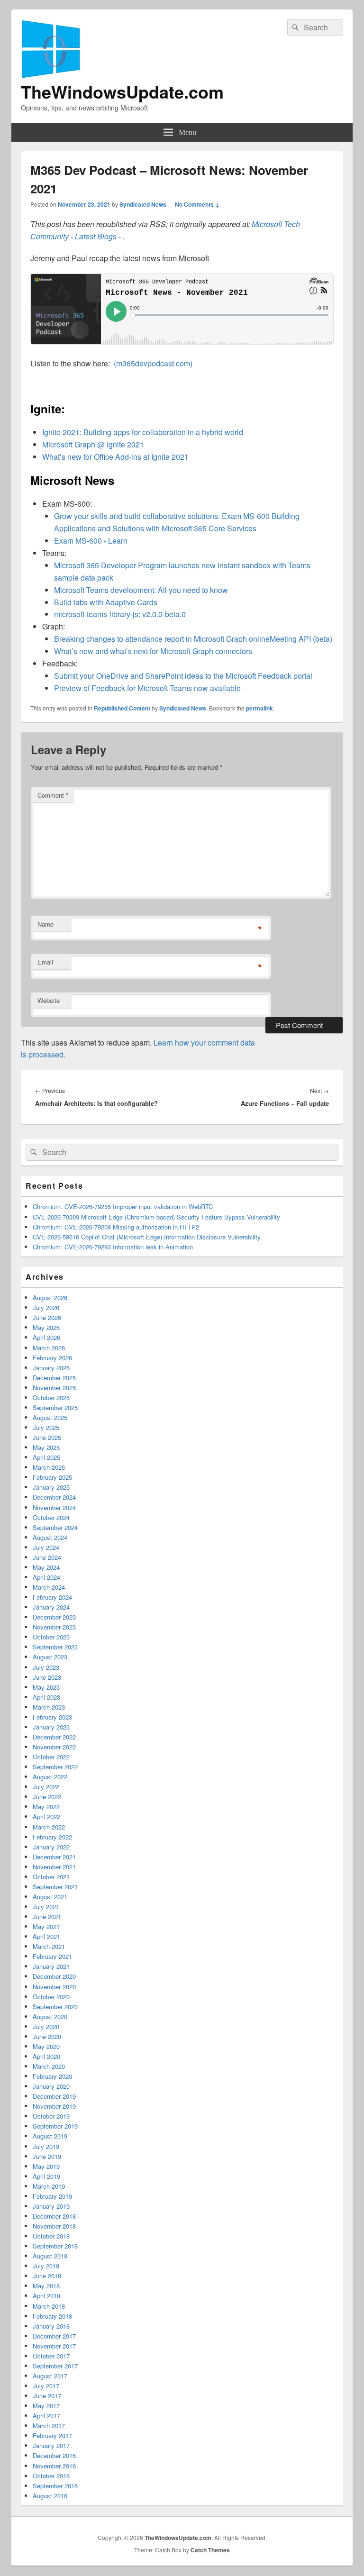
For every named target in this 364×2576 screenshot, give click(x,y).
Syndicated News (143, 204)
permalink (259, 708)
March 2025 (49, 1467)
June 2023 (47, 1677)
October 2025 (51, 1397)
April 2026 (46, 1337)
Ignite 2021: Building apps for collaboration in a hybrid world (143, 432)
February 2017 (52, 2435)
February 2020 (52, 2076)
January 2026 (51, 1368)
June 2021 (47, 1916)
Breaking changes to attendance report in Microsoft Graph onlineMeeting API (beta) (193, 639)
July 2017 (46, 2386)
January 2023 (51, 1727)
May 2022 (46, 1807)
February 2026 (52, 1358)
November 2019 (54, 2106)
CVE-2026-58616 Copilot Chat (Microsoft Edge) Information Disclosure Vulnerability (147, 1237)
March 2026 (49, 1348)
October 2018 (51, 2236)
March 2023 (49, 1707)
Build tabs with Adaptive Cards (106, 602)
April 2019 (46, 2176)
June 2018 (47, 2276)
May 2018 (46, 2286)
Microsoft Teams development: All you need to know (141, 590)
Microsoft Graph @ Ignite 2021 (93, 444)
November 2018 (54, 2226)
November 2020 (54, 1987)
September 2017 (55, 2366)
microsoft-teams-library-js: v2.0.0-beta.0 (120, 614)
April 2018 (46, 2296)
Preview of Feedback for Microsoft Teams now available (147, 688)
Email (45, 962)
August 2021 (50, 1897)
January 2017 (51, 2445)
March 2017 (49, 2426)
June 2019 (47, 2156)
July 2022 (46, 1787)
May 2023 (46, 1687)
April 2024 (46, 1577)
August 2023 (50, 1657)
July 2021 (46, 1907)
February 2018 (52, 2316)
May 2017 (46, 2406)
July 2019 (46, 2146)
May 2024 (46, 1567)
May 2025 (46, 1447)
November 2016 (54, 2466)
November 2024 (54, 1507)
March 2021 (49, 1946)
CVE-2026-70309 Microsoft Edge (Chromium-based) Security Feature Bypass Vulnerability (156, 1217)
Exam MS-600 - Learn (91, 541)
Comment (53, 795)
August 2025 (50, 1417)
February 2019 (52, 2196)
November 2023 (54, 1627)
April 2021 (46, 1936)
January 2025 (51, 1487)
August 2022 (50, 1777)
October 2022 (51, 1757)
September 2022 (55, 1767)
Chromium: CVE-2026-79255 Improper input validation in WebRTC (123, 1206)
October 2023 (51, 1637)
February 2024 (52, 1597)
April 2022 (46, 1816)
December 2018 (54, 2216)
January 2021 (51, 1966)
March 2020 (49, 2066)
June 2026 (47, 1317)
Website (49, 1000)
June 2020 (47, 2036)
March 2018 (49, 2306)
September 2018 (55, 2246)
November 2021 (54, 1867)
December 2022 (54, 1737)
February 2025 (52, 1477)
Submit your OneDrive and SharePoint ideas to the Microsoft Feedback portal (183, 676)
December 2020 (54, 1976)
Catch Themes (210, 2550)
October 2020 (51, 1997)
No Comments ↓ (197, 204)
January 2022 (51, 1847)
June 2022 (47, 1797)
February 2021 (52, 1956)
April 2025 (46, 1457)
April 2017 (46, 2416)
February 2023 (52, 1717)
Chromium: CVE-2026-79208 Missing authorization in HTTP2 (116, 1227)
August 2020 (50, 2016)
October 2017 (51, 2356)
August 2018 (50, 2256)
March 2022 (49, 1827)
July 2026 (46, 1307)
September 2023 (55, 1647)
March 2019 (49, 2186)
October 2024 (51, 1517)
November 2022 (54, 1747)
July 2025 (46, 1427)
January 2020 (51, 2086)
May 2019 (46, 2166)
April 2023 (46, 1697)
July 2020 (46, 2026)
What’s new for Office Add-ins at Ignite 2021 (115, 457)
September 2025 (55, 1407)
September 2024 (55, 1527)
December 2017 (54, 2336)
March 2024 (49, 1587)
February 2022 (52, 1837)
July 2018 (46, 2266)
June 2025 (47, 1437)
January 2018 (51, 2326)
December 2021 (54, 1857)
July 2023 (46, 1667)
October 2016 (51, 2476)
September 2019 (55, 2126)
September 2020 (55, 2007)
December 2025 (54, 1378)
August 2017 (50, 2376)
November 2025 (54, 1388)
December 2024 (54, 1497)
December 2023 (54, 1617)
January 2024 (51, 1607)
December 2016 (54, 2455)
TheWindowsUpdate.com (122, 91)
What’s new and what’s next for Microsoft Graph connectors (153, 651)
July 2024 (46, 1547)
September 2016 (55, 2486)
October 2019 (51, 2116)
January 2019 (51, 2206)
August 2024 (50, 1537)
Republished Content (122, 708)
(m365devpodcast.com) (153, 363)
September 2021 (55, 1887)
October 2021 (51, 1877)
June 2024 (47, 1557)
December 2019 (54, 2096)
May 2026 (46, 1327)
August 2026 (50, 1297)
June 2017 (47, 2396)
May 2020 (46, 2046)
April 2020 (46, 2056)
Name (45, 924)
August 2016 (50, 2496)
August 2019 (50, 2136)
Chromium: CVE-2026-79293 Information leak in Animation (113, 1247)
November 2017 (54, 2346)
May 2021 (46, 1926)
